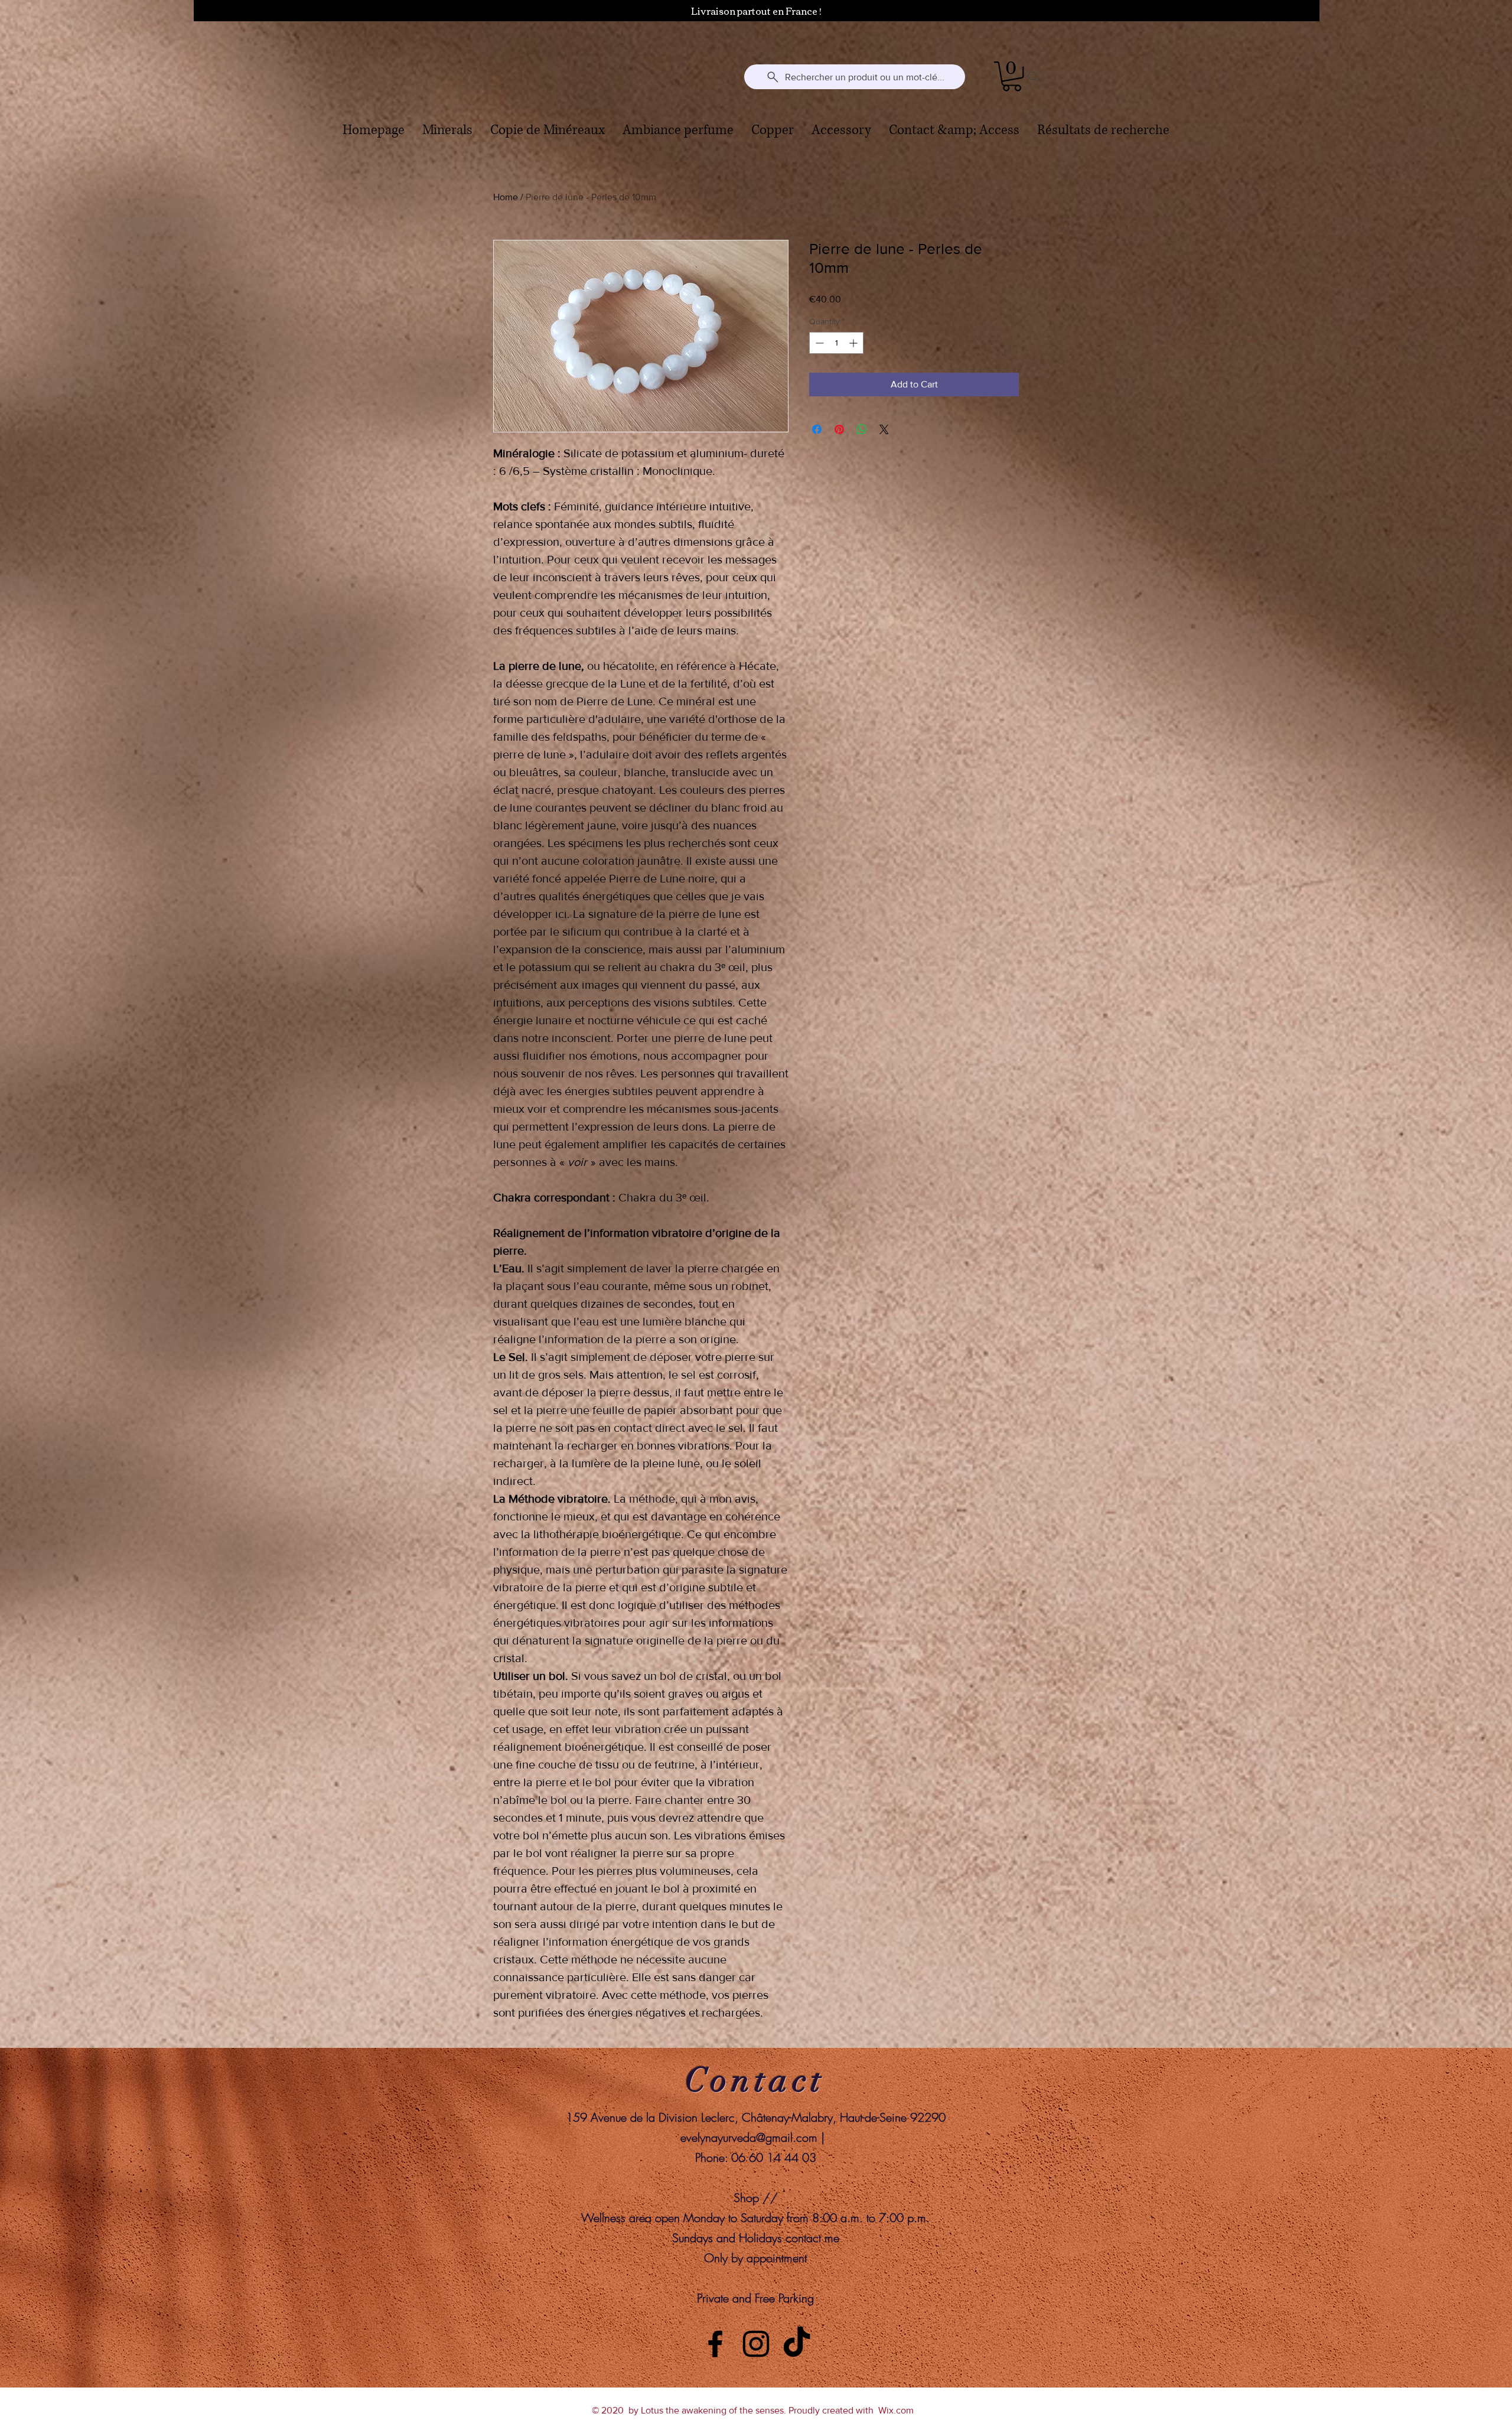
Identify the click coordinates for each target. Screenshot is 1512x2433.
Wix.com (896, 2410)
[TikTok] (797, 2344)
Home (506, 197)
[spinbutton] (836, 343)
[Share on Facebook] (817, 429)
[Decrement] (818, 343)
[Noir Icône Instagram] (756, 2344)
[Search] (1033, 77)
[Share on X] (884, 429)
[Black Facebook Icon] (715, 2344)
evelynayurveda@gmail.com (749, 2137)
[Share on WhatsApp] (862, 429)
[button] (1012, 76)
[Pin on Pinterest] (839, 429)
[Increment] (854, 343)
